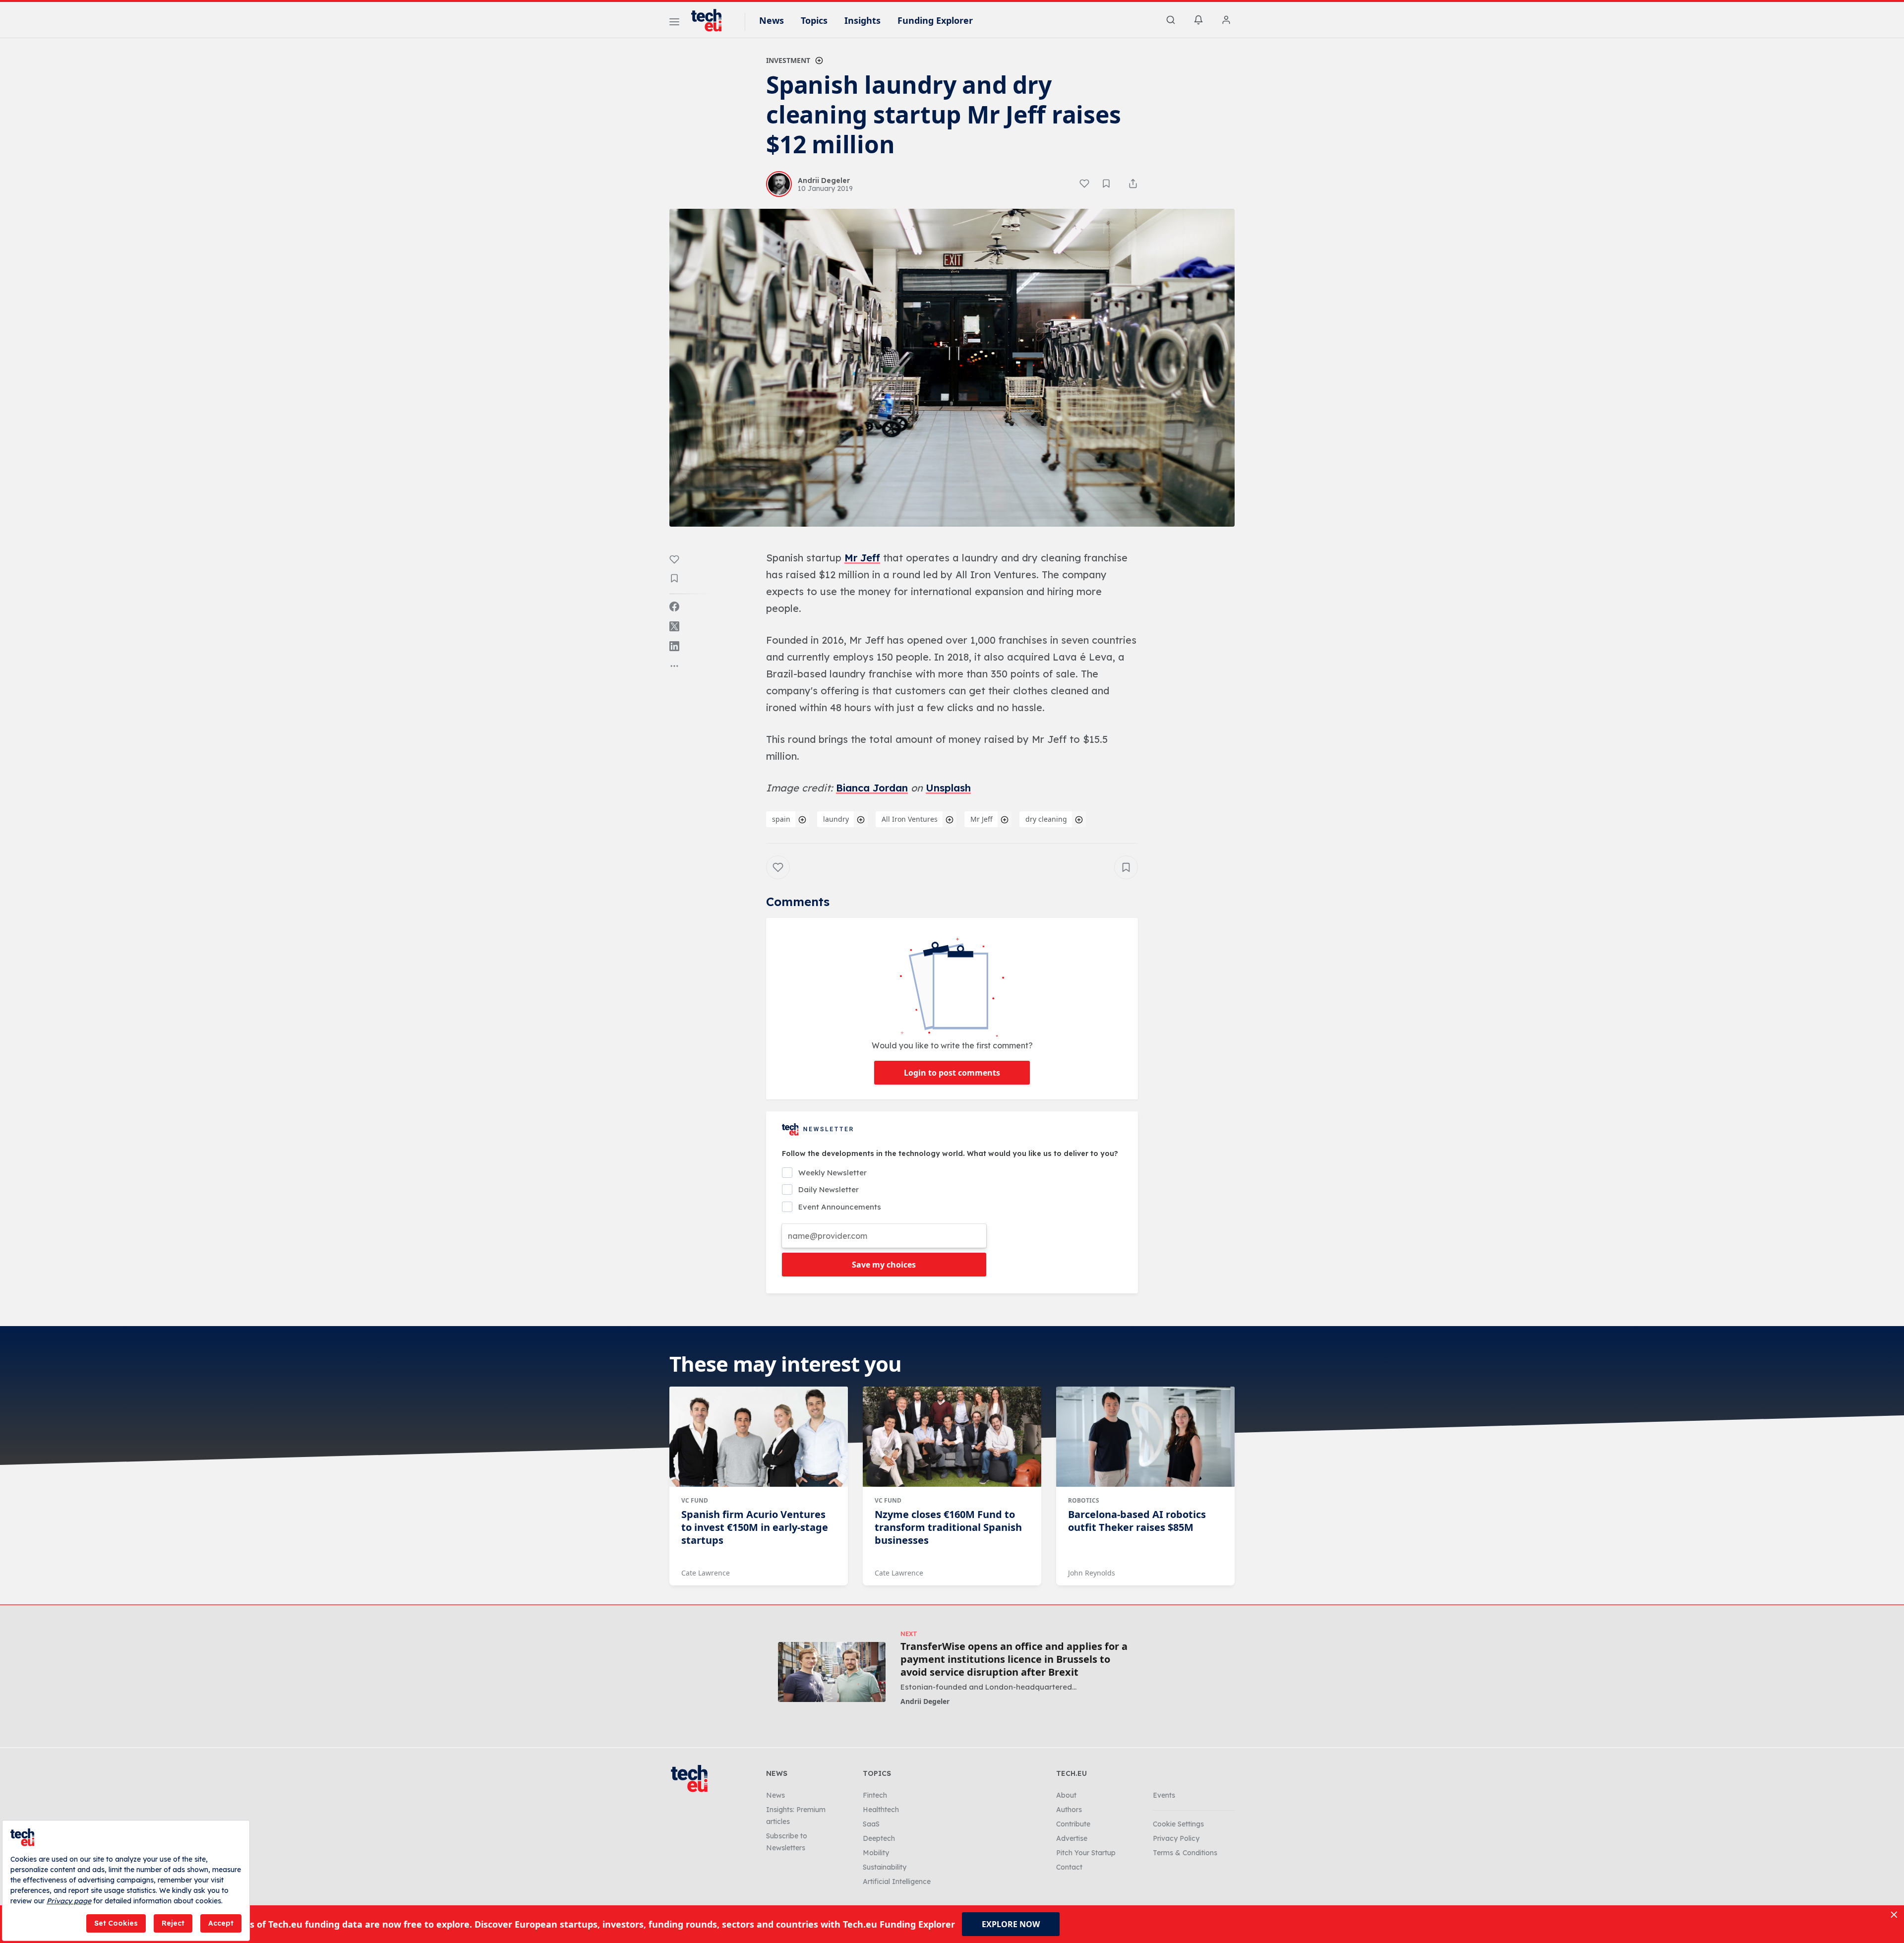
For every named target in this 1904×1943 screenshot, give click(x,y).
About (1066, 1795)
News (772, 20)
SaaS (871, 1824)
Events (1164, 1795)
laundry (836, 819)
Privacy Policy (1176, 1838)
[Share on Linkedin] (674, 646)
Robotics (1084, 1500)
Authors (1069, 1810)
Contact (1069, 1867)
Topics (814, 20)
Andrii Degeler (925, 1701)
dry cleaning (1046, 819)
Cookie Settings (1178, 1824)
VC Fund (695, 1500)
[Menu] (674, 23)
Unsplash (948, 788)
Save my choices (884, 1265)
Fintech (875, 1795)
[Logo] (711, 20)
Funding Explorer (935, 20)
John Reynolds (1092, 1573)
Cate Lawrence (706, 1573)
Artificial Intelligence (897, 1882)
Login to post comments (952, 1073)
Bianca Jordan (872, 788)
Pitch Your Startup (1086, 1853)
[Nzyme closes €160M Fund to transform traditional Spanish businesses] (952, 1437)
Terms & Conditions (1185, 1853)
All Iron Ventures (910, 819)
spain (781, 819)
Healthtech (881, 1810)
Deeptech (879, 1838)
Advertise (1072, 1838)
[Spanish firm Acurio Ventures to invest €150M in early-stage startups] (759, 1437)
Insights (863, 20)
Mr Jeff (862, 558)
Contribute (1073, 1824)
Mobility (876, 1853)
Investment (788, 60)
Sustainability (885, 1867)
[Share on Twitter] (674, 626)
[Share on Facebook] (674, 607)
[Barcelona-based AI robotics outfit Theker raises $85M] (1145, 1437)
